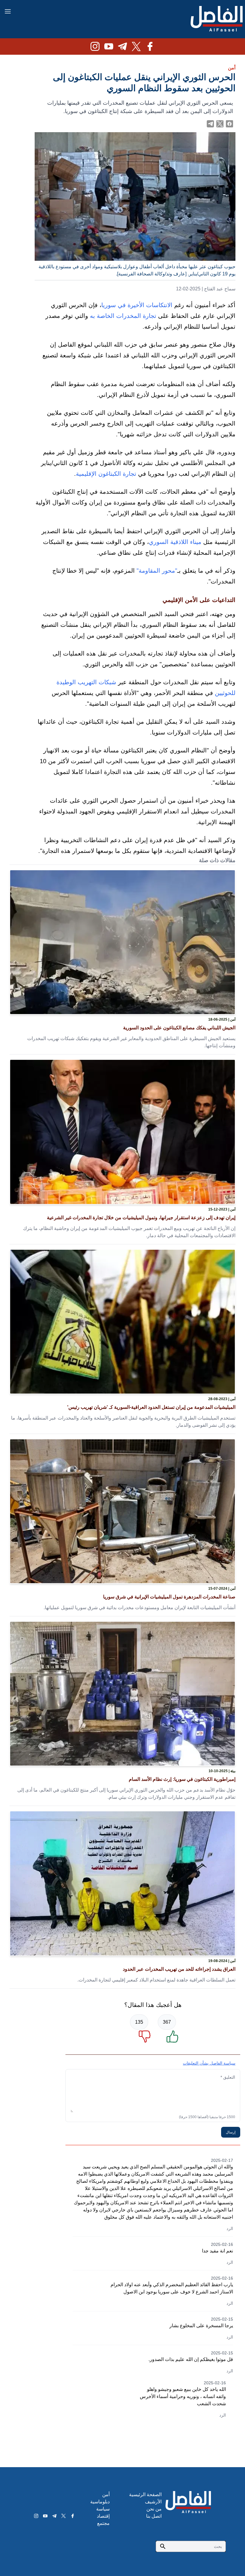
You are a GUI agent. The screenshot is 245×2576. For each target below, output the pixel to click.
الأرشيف (153, 2502)
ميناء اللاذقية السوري (175, 542)
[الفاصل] (217, 19)
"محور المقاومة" (157, 571)
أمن (232, 68)
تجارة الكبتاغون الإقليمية (106, 474)
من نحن (154, 2509)
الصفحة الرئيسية (145, 2495)
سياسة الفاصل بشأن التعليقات (209, 2063)
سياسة (103, 2509)
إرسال (231, 2132)
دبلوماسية (100, 2502)
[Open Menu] (8, 11)
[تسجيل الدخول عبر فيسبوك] (229, 124)
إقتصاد (103, 2516)
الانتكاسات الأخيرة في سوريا (137, 305)
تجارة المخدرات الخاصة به (123, 316)
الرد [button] (230, 2229)
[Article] (122, 942)
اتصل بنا (154, 2516)
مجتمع (103, 2523)
